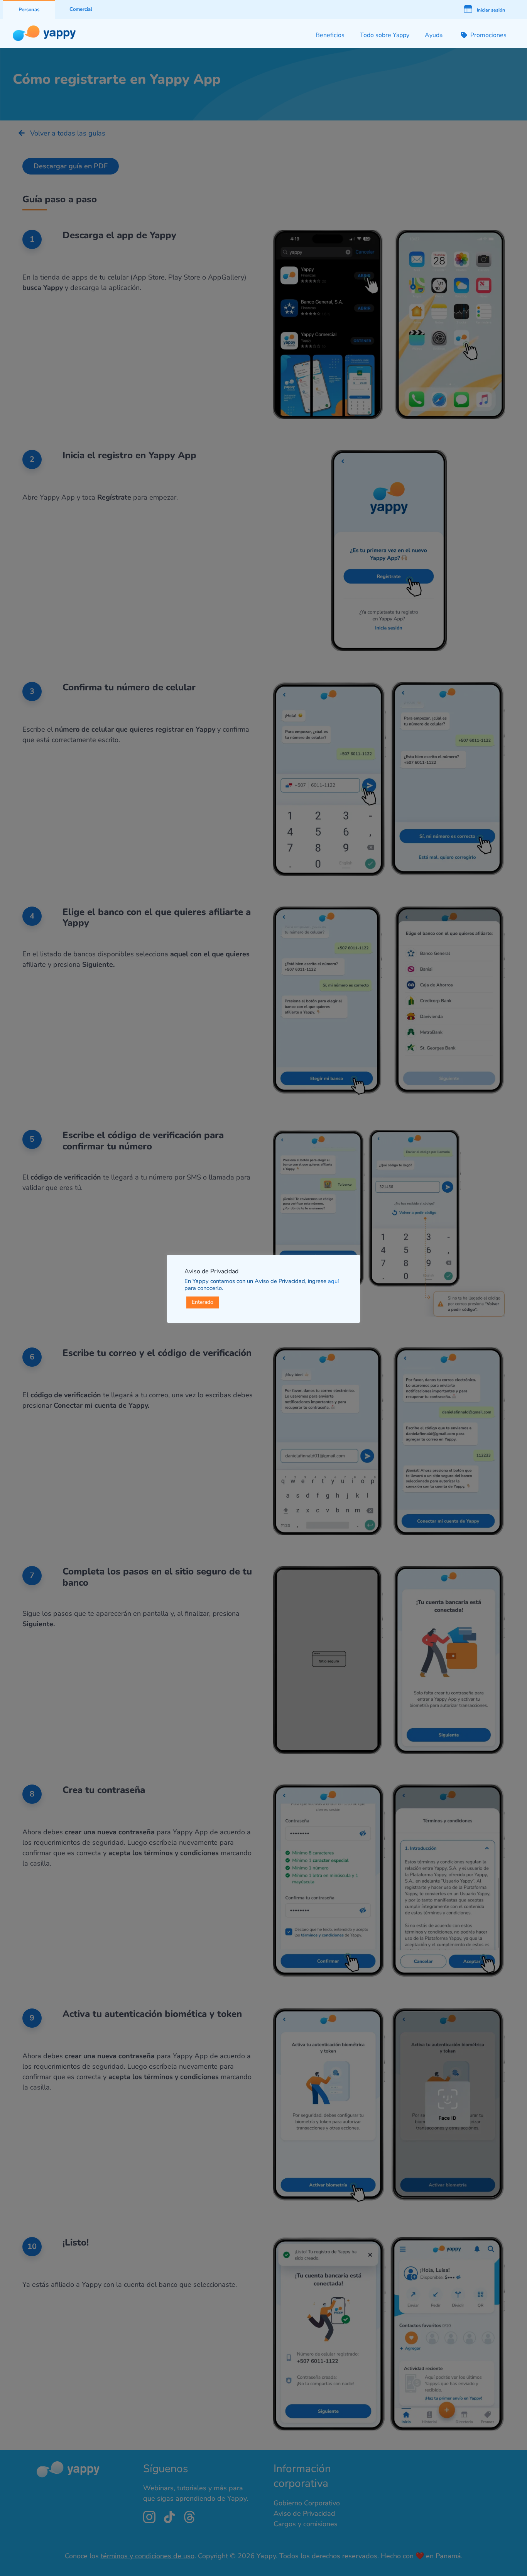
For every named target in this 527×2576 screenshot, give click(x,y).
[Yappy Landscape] (44, 29)
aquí (333, 1281)
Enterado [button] (203, 1302)
